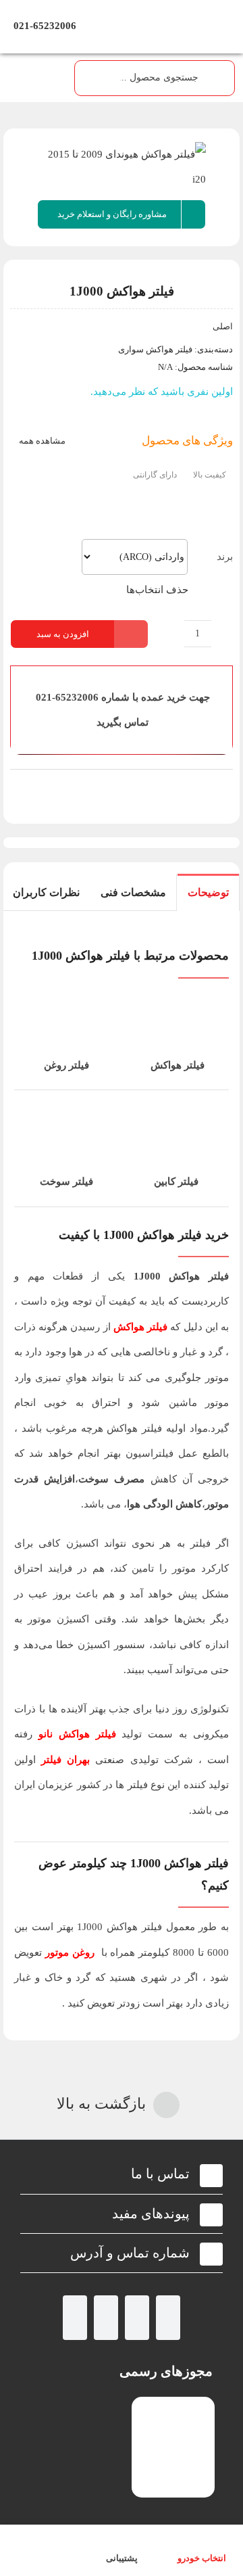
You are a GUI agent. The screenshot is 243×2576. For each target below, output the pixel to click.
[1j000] (122, 167)
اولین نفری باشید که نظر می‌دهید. (162, 392)
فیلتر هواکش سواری (155, 349)
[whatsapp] (137, 2318)
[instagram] (168, 2318)
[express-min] (196, 788)
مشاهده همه (41, 441)
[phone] (106, 2318)
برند (225, 557)
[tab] (208, 892)
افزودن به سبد (63, 634)
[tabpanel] (122, 1476)
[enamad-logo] (173, 2408)
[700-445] (122, 11)
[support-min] (122, 788)
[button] (122, 2174)
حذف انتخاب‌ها (157, 590)
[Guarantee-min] (48, 788)
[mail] (75, 2318)
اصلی (223, 326)
